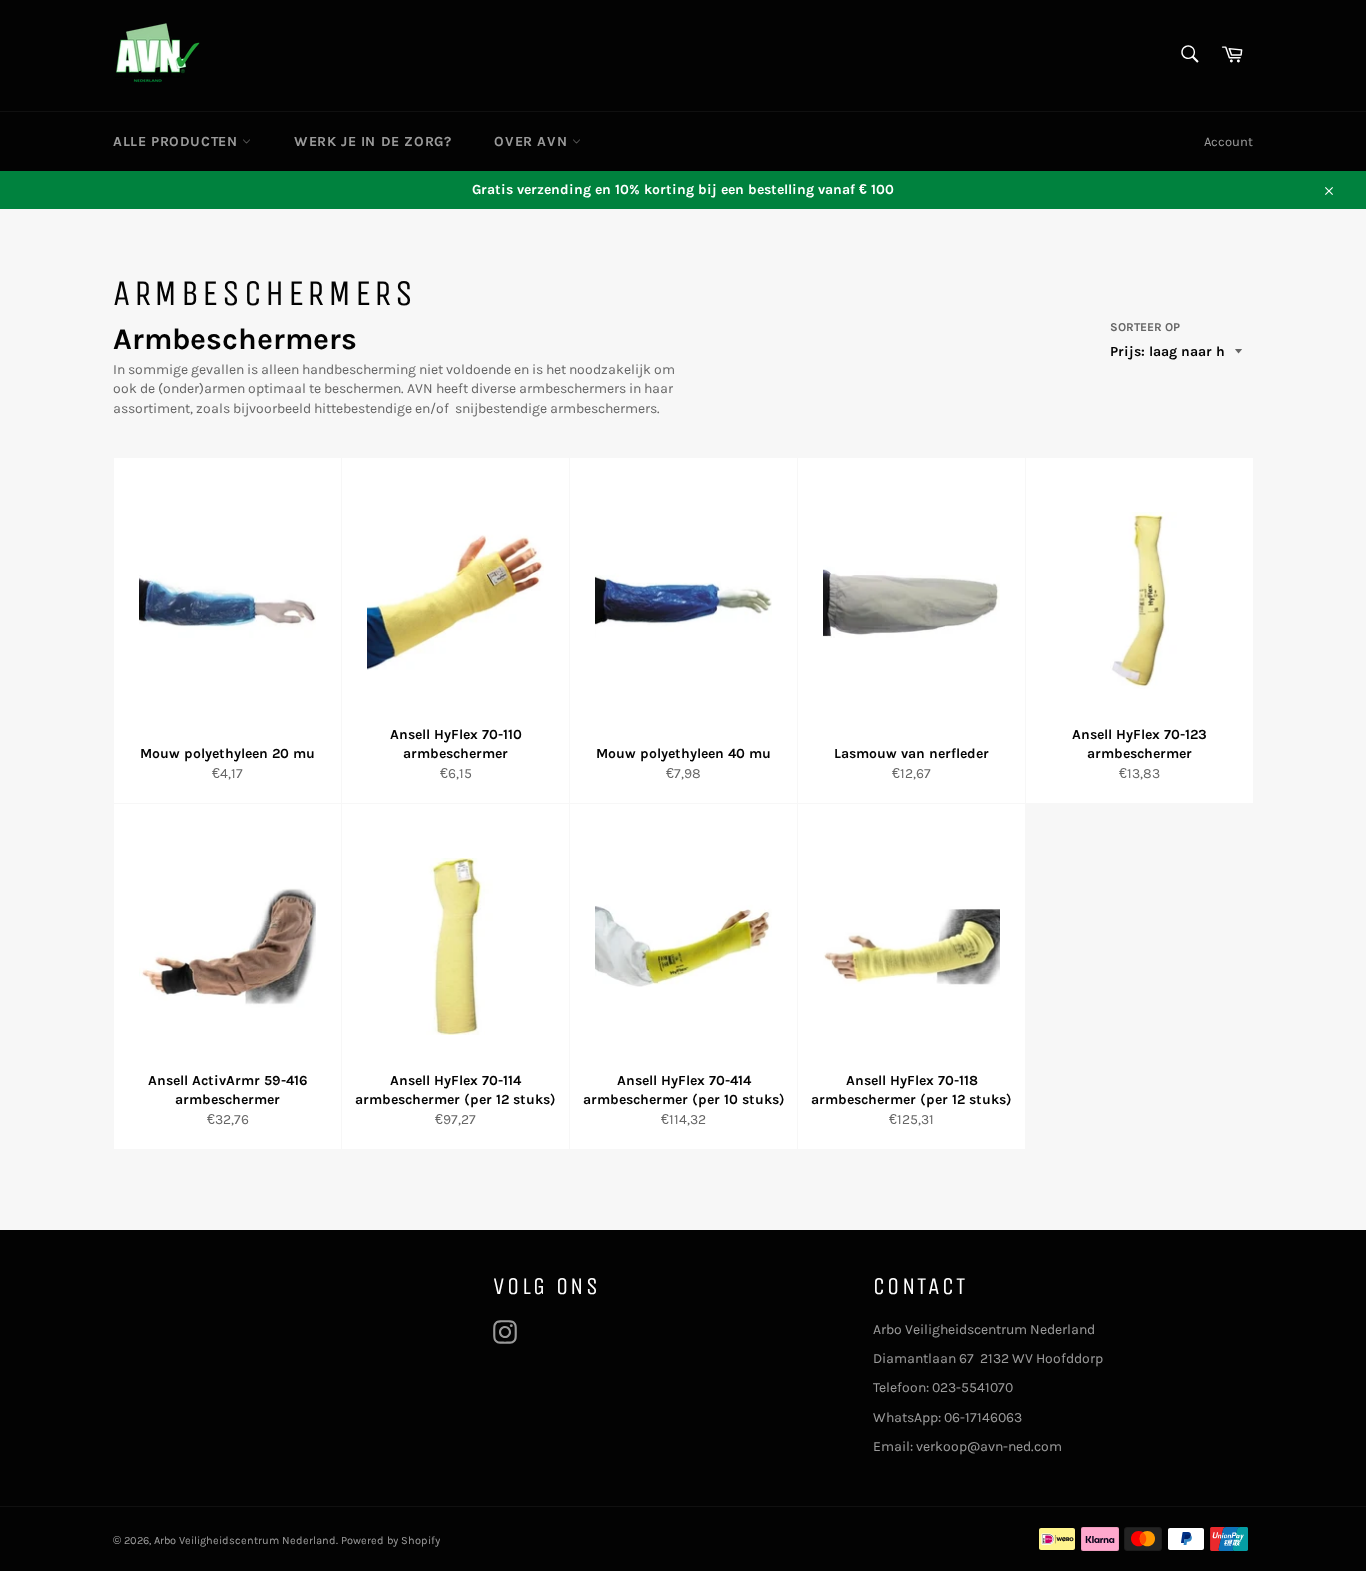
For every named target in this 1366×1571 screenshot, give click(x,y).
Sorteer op (1145, 327)
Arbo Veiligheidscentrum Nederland (245, 1540)
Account (1228, 141)
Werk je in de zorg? (372, 141)
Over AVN (532, 141)
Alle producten (177, 141)
